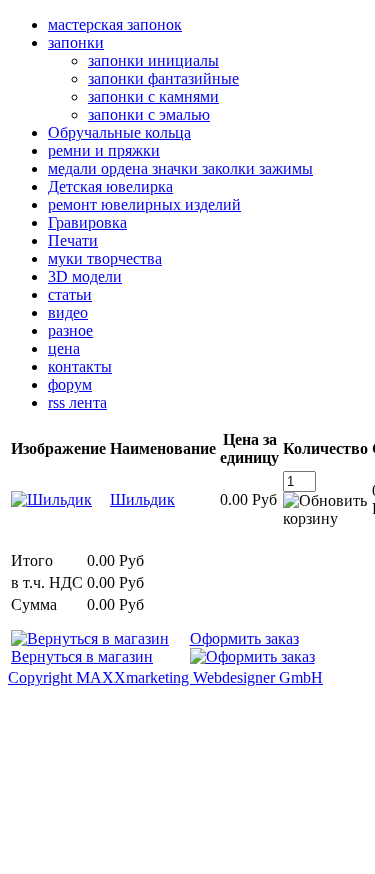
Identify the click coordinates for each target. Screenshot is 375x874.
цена (64, 348)
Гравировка (87, 222)
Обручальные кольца (119, 132)
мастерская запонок (115, 24)
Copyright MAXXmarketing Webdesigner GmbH (165, 677)
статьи (70, 294)
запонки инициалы (153, 60)
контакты (80, 366)
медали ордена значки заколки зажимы (180, 168)
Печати (73, 240)
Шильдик (142, 499)
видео (68, 312)
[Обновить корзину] (325, 510)
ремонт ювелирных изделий (144, 204)
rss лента (77, 402)
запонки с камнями (153, 96)
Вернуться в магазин (82, 656)
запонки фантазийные (163, 78)
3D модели (85, 276)
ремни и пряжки (104, 150)
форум (70, 384)
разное (70, 330)
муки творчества (105, 258)
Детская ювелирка (110, 186)
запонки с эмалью (149, 114)
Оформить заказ (244, 638)
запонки (76, 42)
